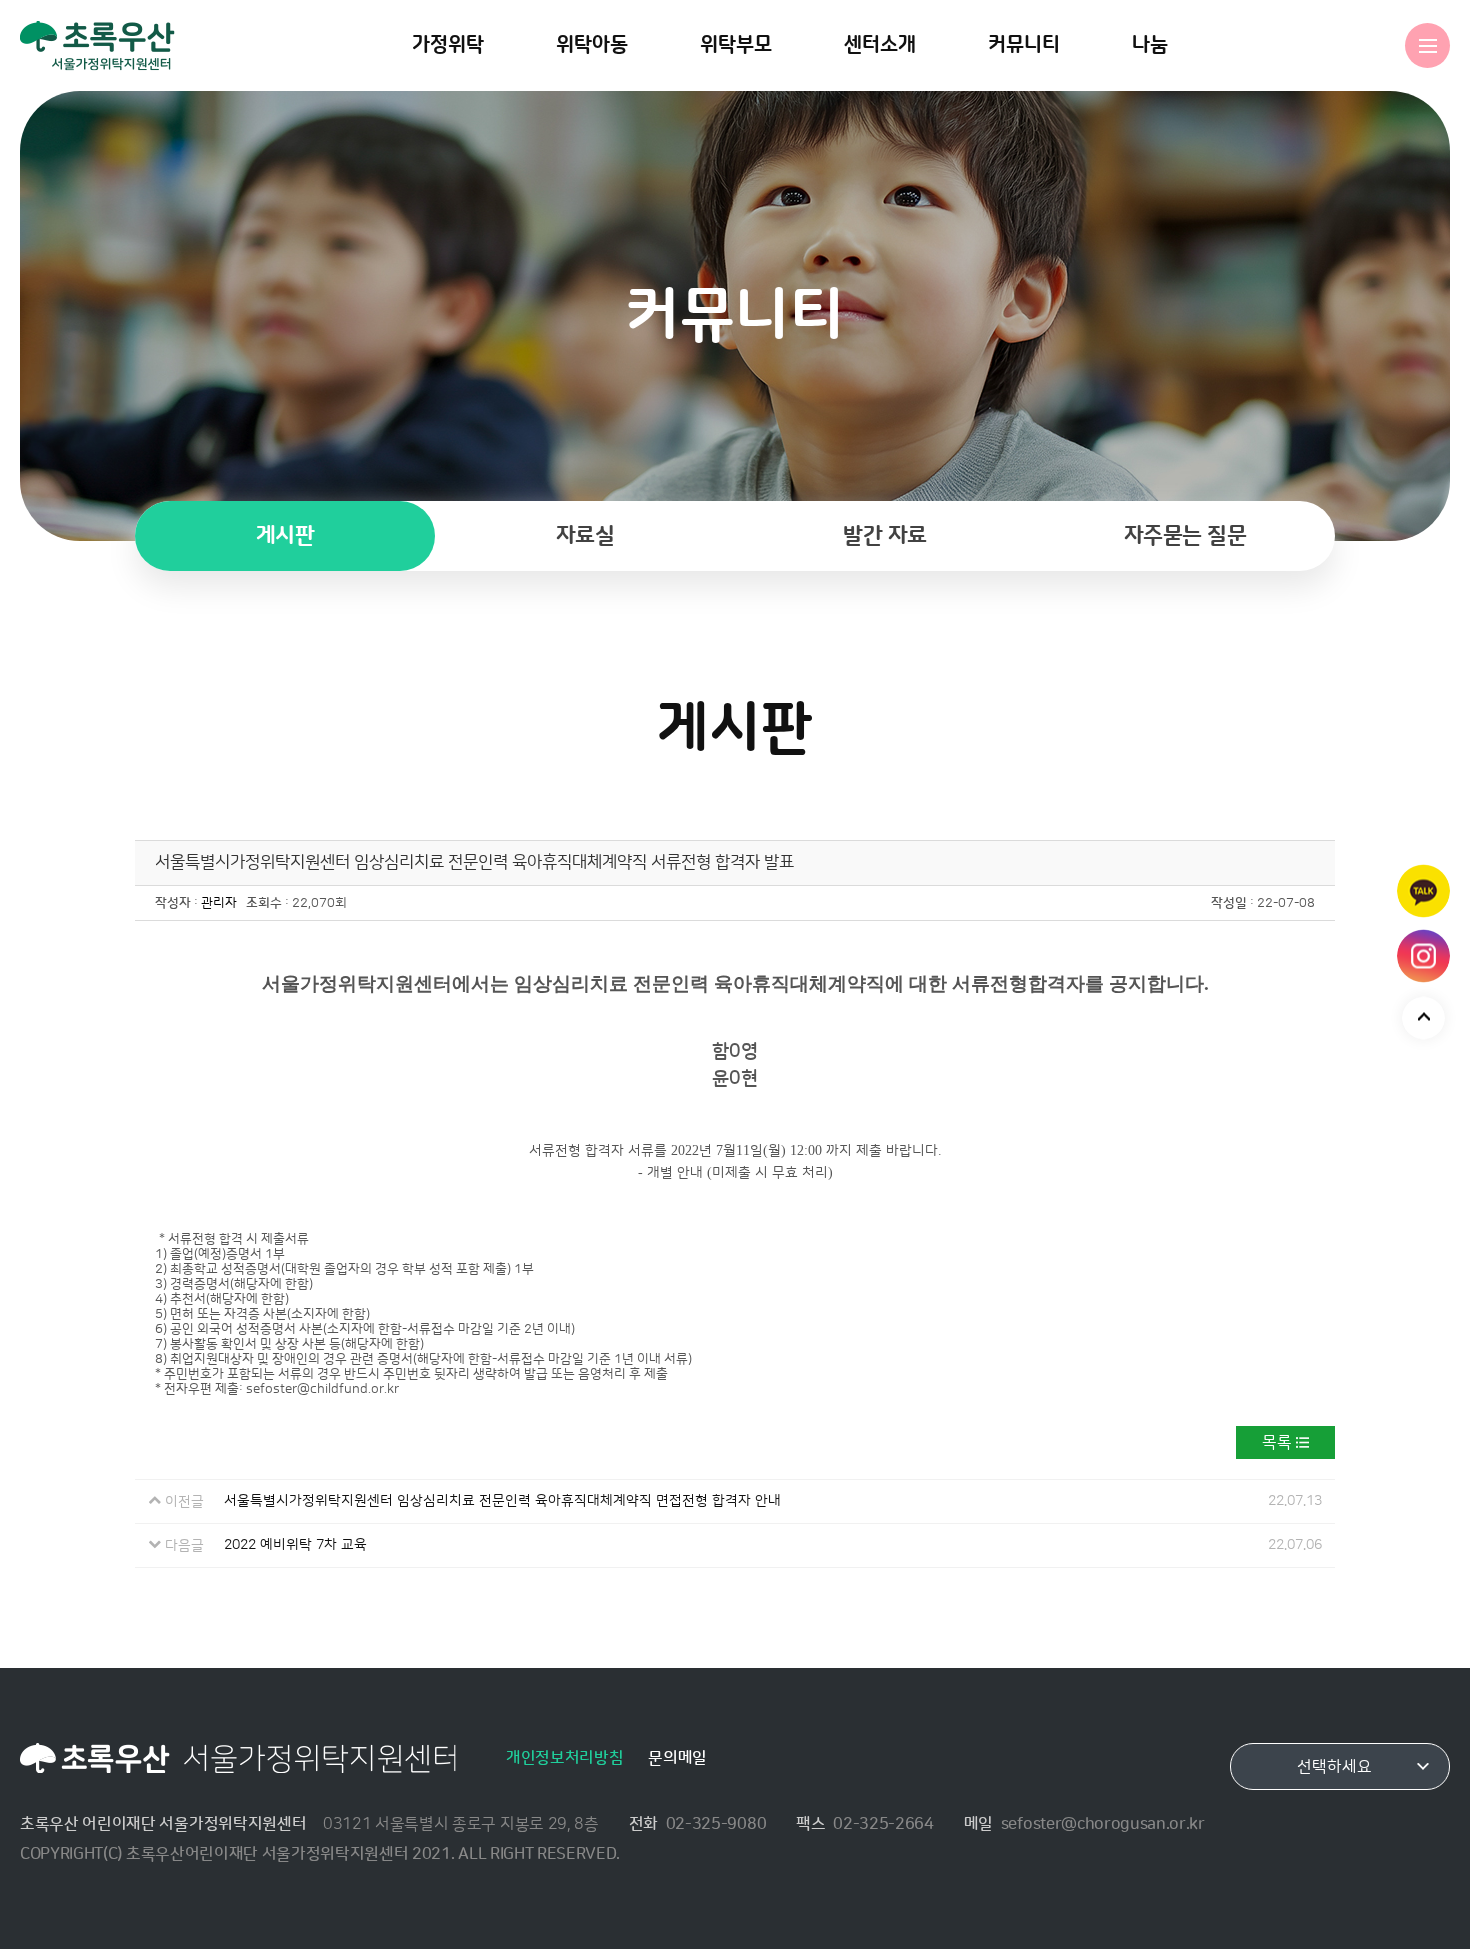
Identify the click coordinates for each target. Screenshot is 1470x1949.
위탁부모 (736, 45)
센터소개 (880, 45)
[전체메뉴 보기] (1427, 45)
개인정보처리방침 (564, 1758)
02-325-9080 (716, 1824)
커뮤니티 (1024, 45)
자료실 (585, 535)
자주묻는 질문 (1185, 535)
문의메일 (677, 1758)
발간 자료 (885, 535)
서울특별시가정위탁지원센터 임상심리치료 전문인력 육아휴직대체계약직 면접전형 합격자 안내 (502, 1501)
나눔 (1150, 45)
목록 (1277, 1442)
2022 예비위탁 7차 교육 (295, 1545)
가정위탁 (448, 45)
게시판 (285, 535)
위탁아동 (592, 45)
